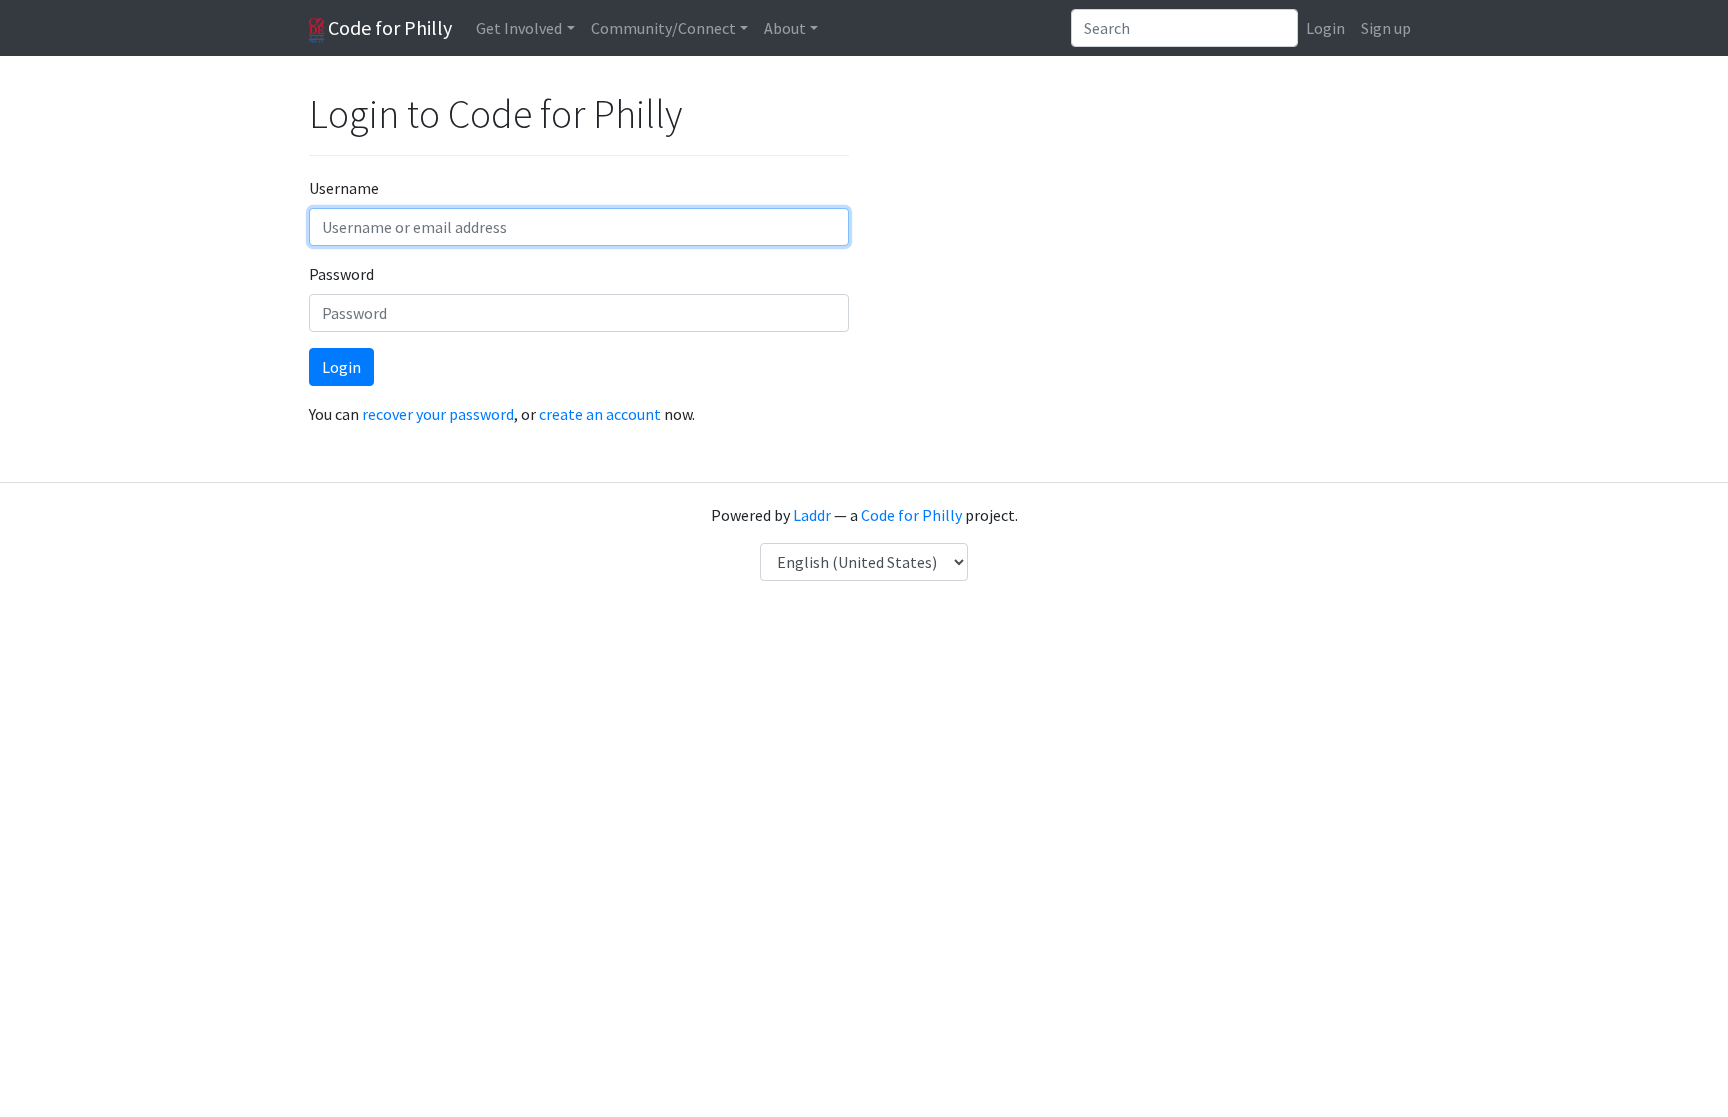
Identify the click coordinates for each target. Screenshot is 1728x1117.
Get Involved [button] (519, 28)
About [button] (785, 28)
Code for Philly (388, 27)
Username (344, 188)
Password (341, 274)
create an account (600, 414)
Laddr (812, 515)
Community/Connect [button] (663, 28)
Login (1325, 28)
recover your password (438, 414)
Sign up (1386, 28)
